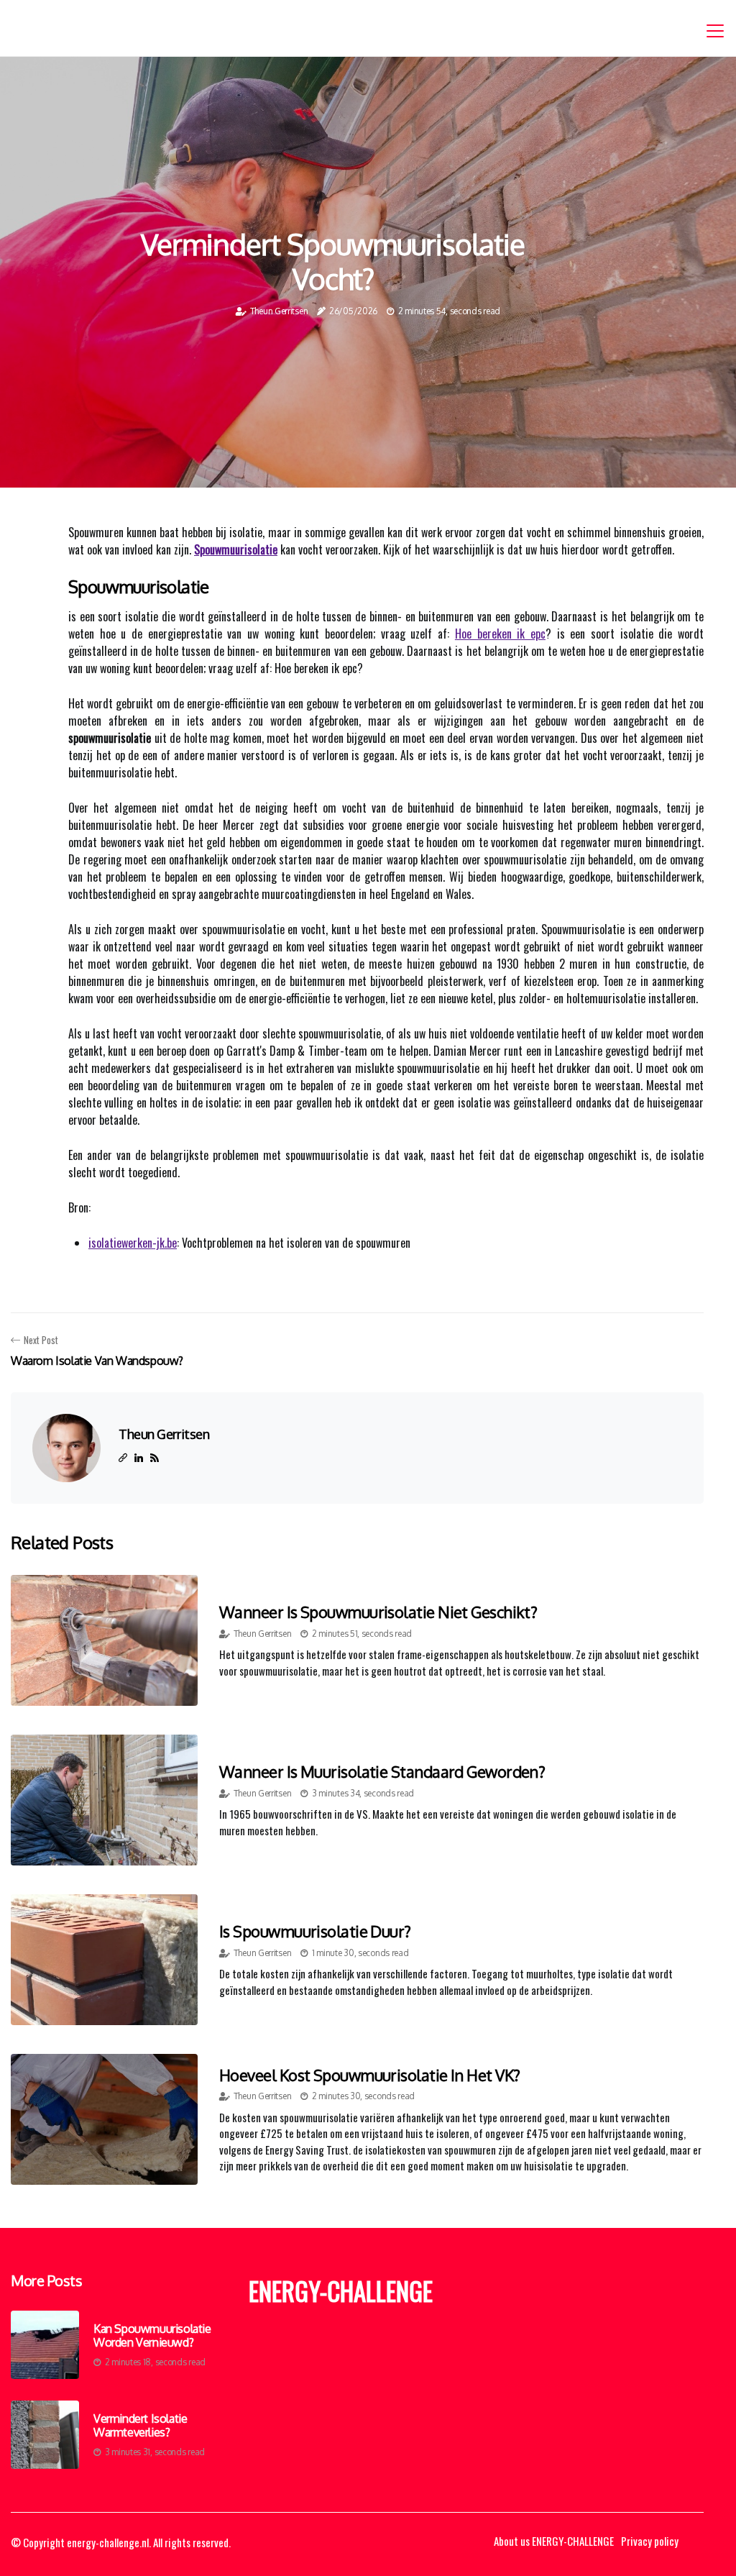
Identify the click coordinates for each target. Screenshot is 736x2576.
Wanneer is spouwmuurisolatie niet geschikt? (378, 1612)
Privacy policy (650, 2541)
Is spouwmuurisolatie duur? (315, 1931)
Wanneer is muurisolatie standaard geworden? (382, 1771)
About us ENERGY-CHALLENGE (554, 2541)
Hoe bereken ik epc (500, 634)
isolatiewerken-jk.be (133, 1243)
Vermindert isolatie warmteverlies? (140, 2426)
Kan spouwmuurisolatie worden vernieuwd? (152, 2336)
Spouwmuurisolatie (236, 549)
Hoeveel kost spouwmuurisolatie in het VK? (369, 2075)
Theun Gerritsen (279, 311)
